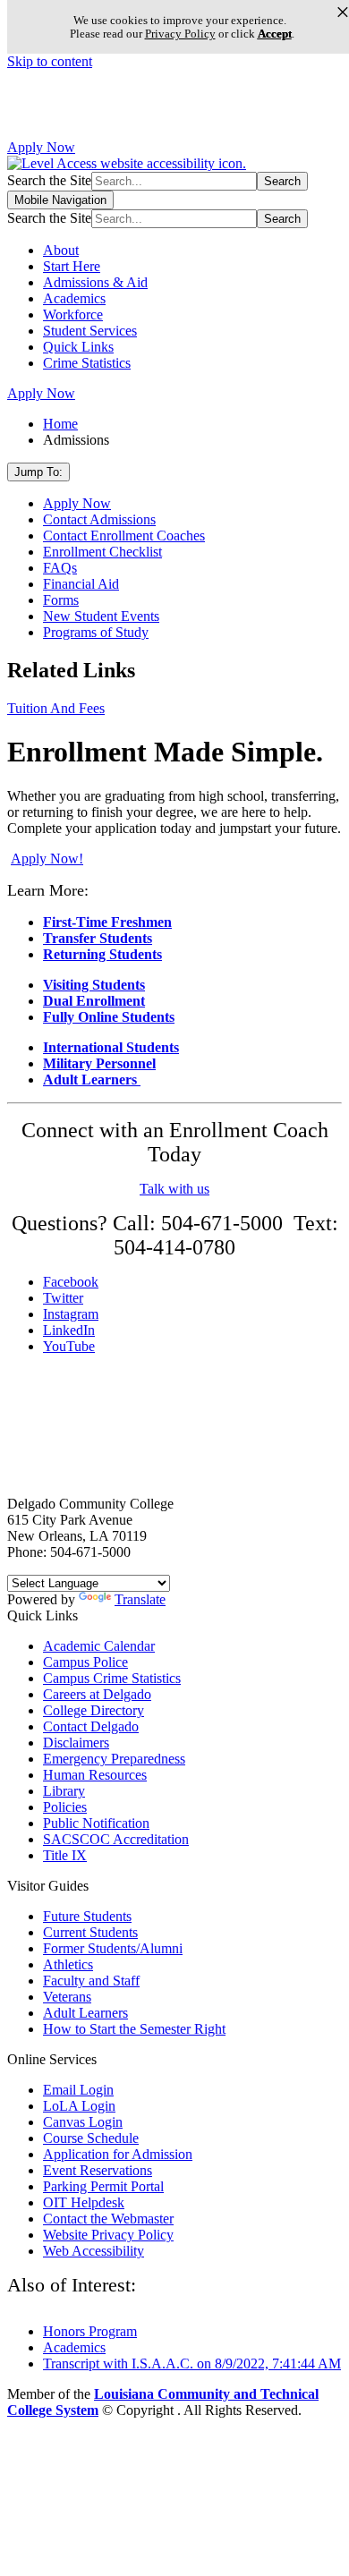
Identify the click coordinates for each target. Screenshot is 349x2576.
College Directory (94, 1710)
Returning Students (102, 954)
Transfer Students (98, 938)
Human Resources (95, 1775)
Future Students (87, 1916)
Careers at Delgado (97, 1694)
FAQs (60, 568)
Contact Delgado (91, 1726)
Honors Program (90, 2331)
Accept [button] (275, 34)
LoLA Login (79, 2106)
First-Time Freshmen (107, 922)
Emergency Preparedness (114, 1759)
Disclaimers (76, 1743)
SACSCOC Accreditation (116, 1839)
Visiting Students (94, 985)
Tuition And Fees (56, 708)
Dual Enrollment (94, 1001)
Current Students (90, 1932)
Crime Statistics (87, 363)
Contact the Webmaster (108, 2219)
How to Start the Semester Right (134, 2029)
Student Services (90, 331)
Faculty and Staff (91, 1981)
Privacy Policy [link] (180, 34)
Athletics (68, 1964)
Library (64, 1791)
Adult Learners (92, 1080)
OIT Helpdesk (84, 2202)
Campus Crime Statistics (112, 1678)
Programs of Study (96, 632)
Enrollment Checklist (102, 552)
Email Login (78, 2090)
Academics (74, 298)
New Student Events (101, 616)
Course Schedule (91, 2138)
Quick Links (78, 347)
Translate (140, 1599)
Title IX (65, 1855)
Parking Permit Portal (103, 2186)
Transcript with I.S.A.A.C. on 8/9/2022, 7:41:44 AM (192, 2363)
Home (60, 424)
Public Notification (96, 1823)
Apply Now (41, 147)
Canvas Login (83, 2122)
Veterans (67, 1997)
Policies (65, 1807)
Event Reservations (98, 2170)
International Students (111, 1047)
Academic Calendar (99, 1646)
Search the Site (49, 180)
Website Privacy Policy (108, 2235)
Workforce (73, 315)
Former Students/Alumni (113, 1948)
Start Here (72, 266)
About (61, 250)
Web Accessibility (94, 2251)
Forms (61, 600)
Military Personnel (99, 1063)
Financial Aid (81, 584)
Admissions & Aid (95, 282)
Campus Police (85, 1662)
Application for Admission (118, 2154)
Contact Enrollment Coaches (124, 536)
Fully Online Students (109, 1017)
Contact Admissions (99, 519)
